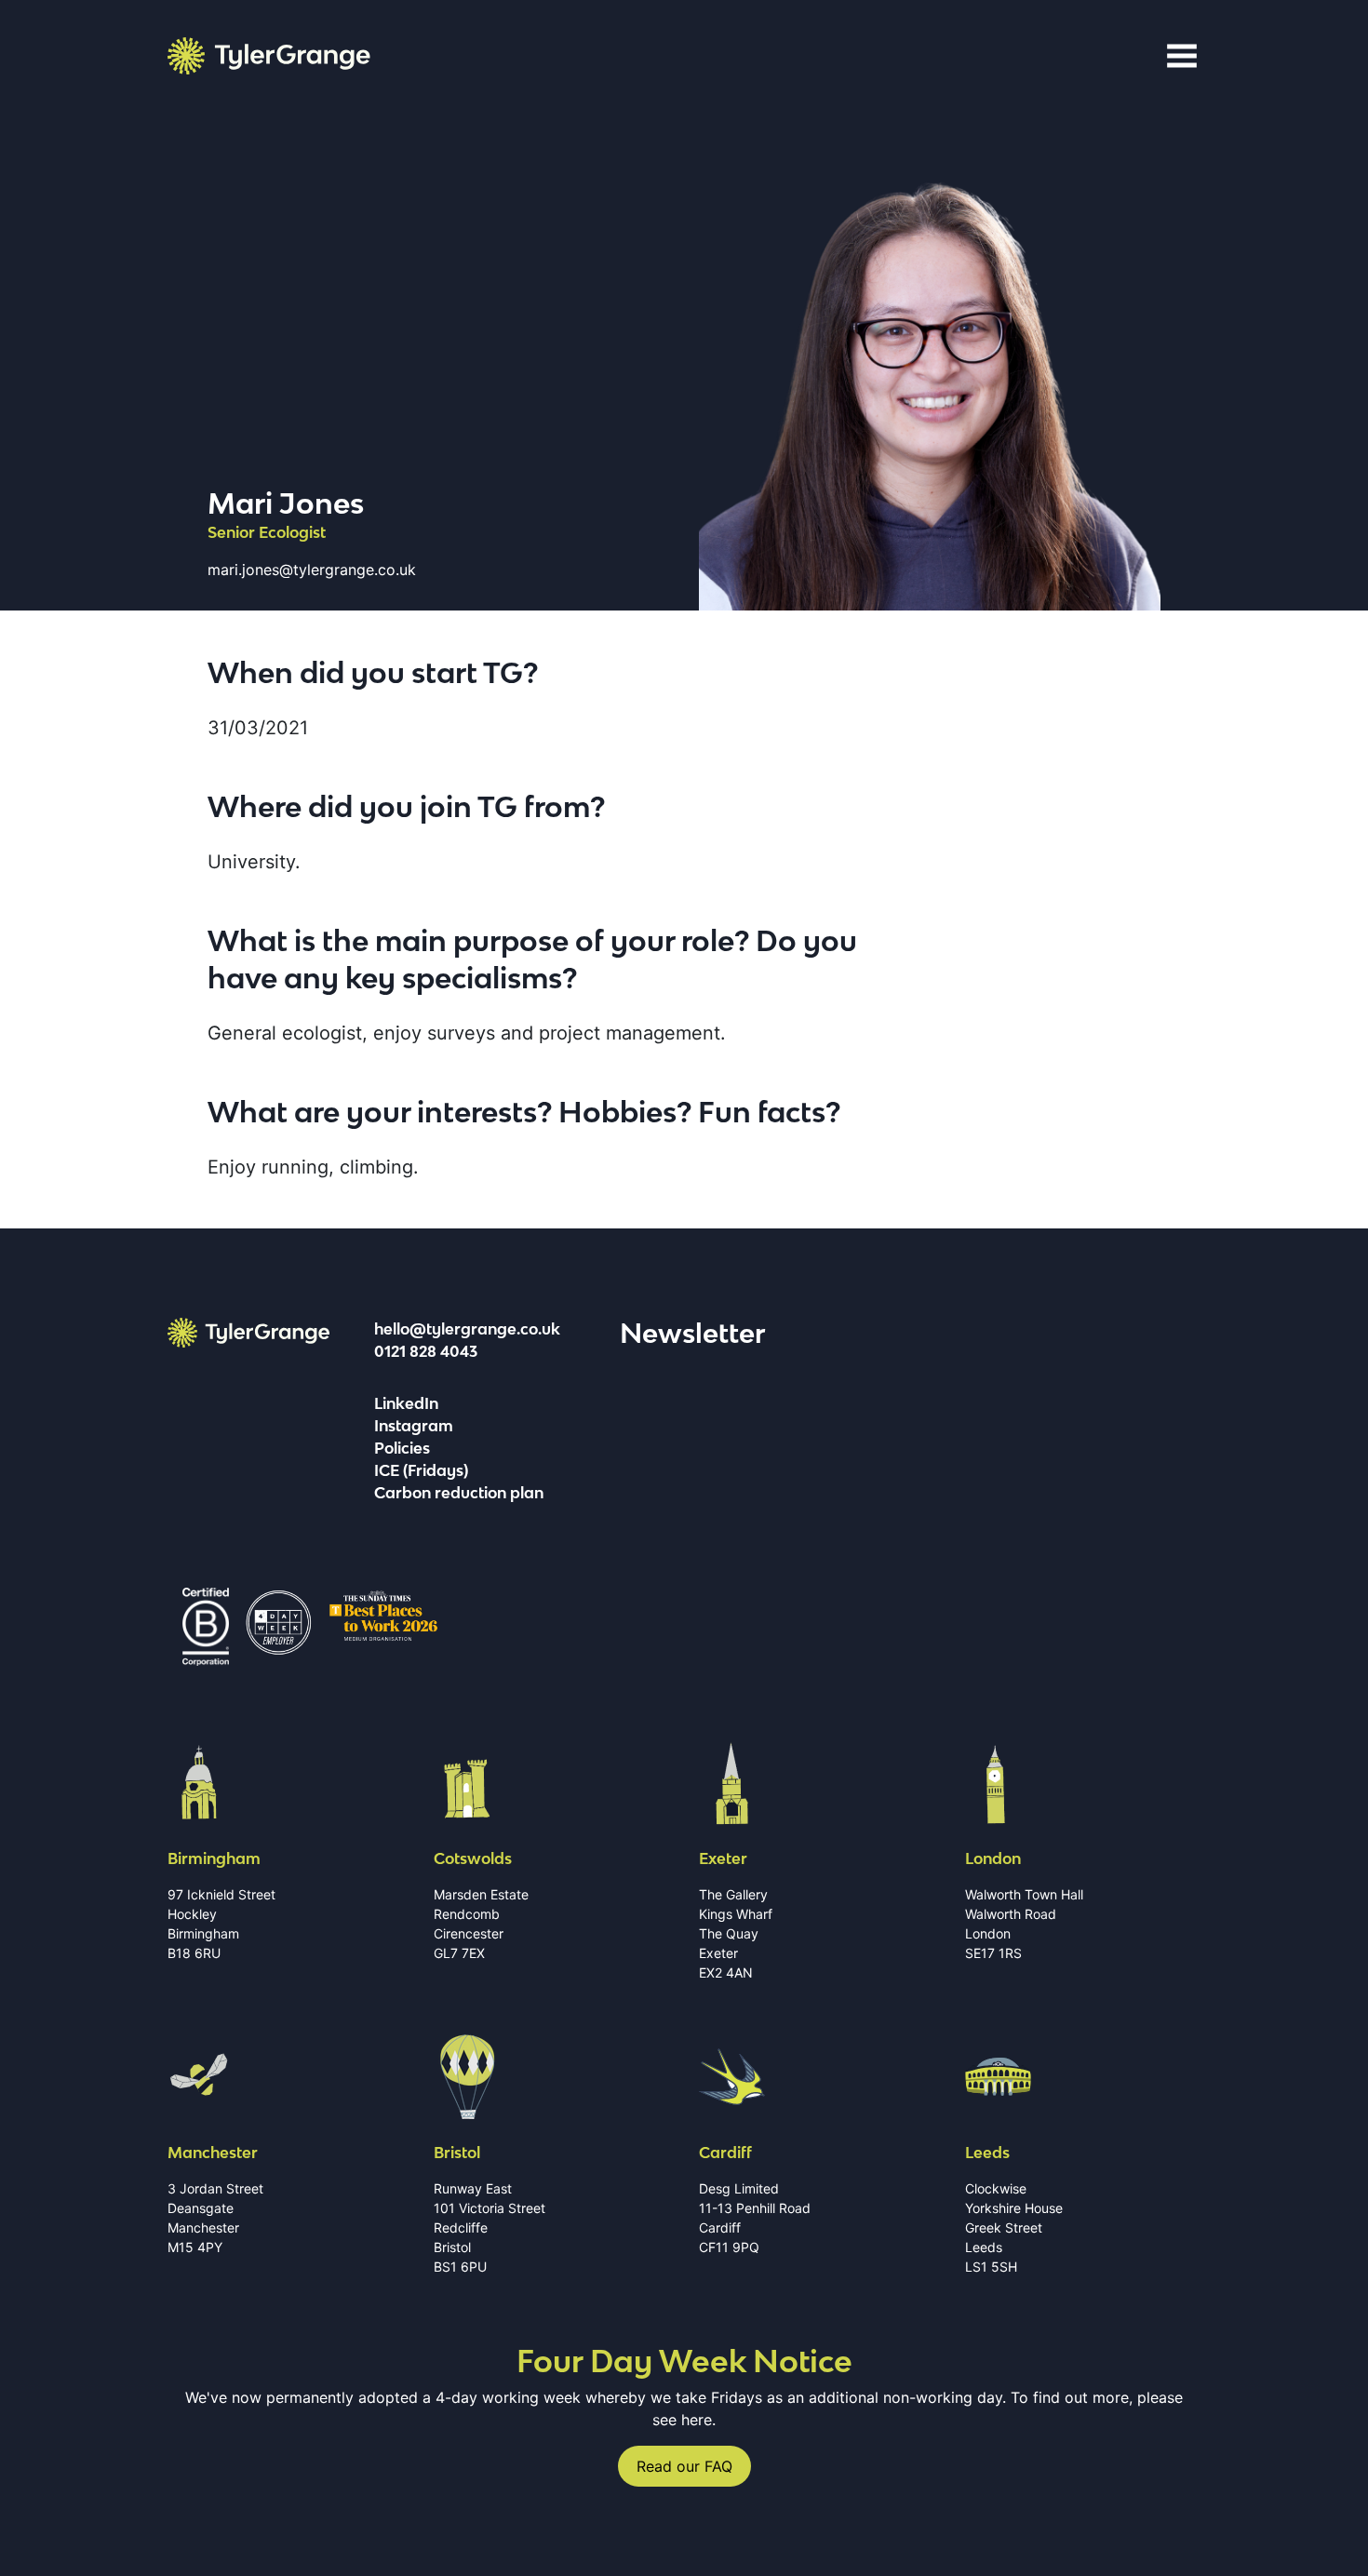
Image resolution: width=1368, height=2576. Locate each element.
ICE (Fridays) (421, 1470)
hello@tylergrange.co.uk (467, 1329)
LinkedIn (406, 1403)
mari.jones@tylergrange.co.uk (312, 570)
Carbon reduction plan (459, 1493)
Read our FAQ (684, 2466)
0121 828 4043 (426, 1351)
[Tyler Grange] (269, 56)
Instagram (414, 1426)
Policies (402, 1448)
